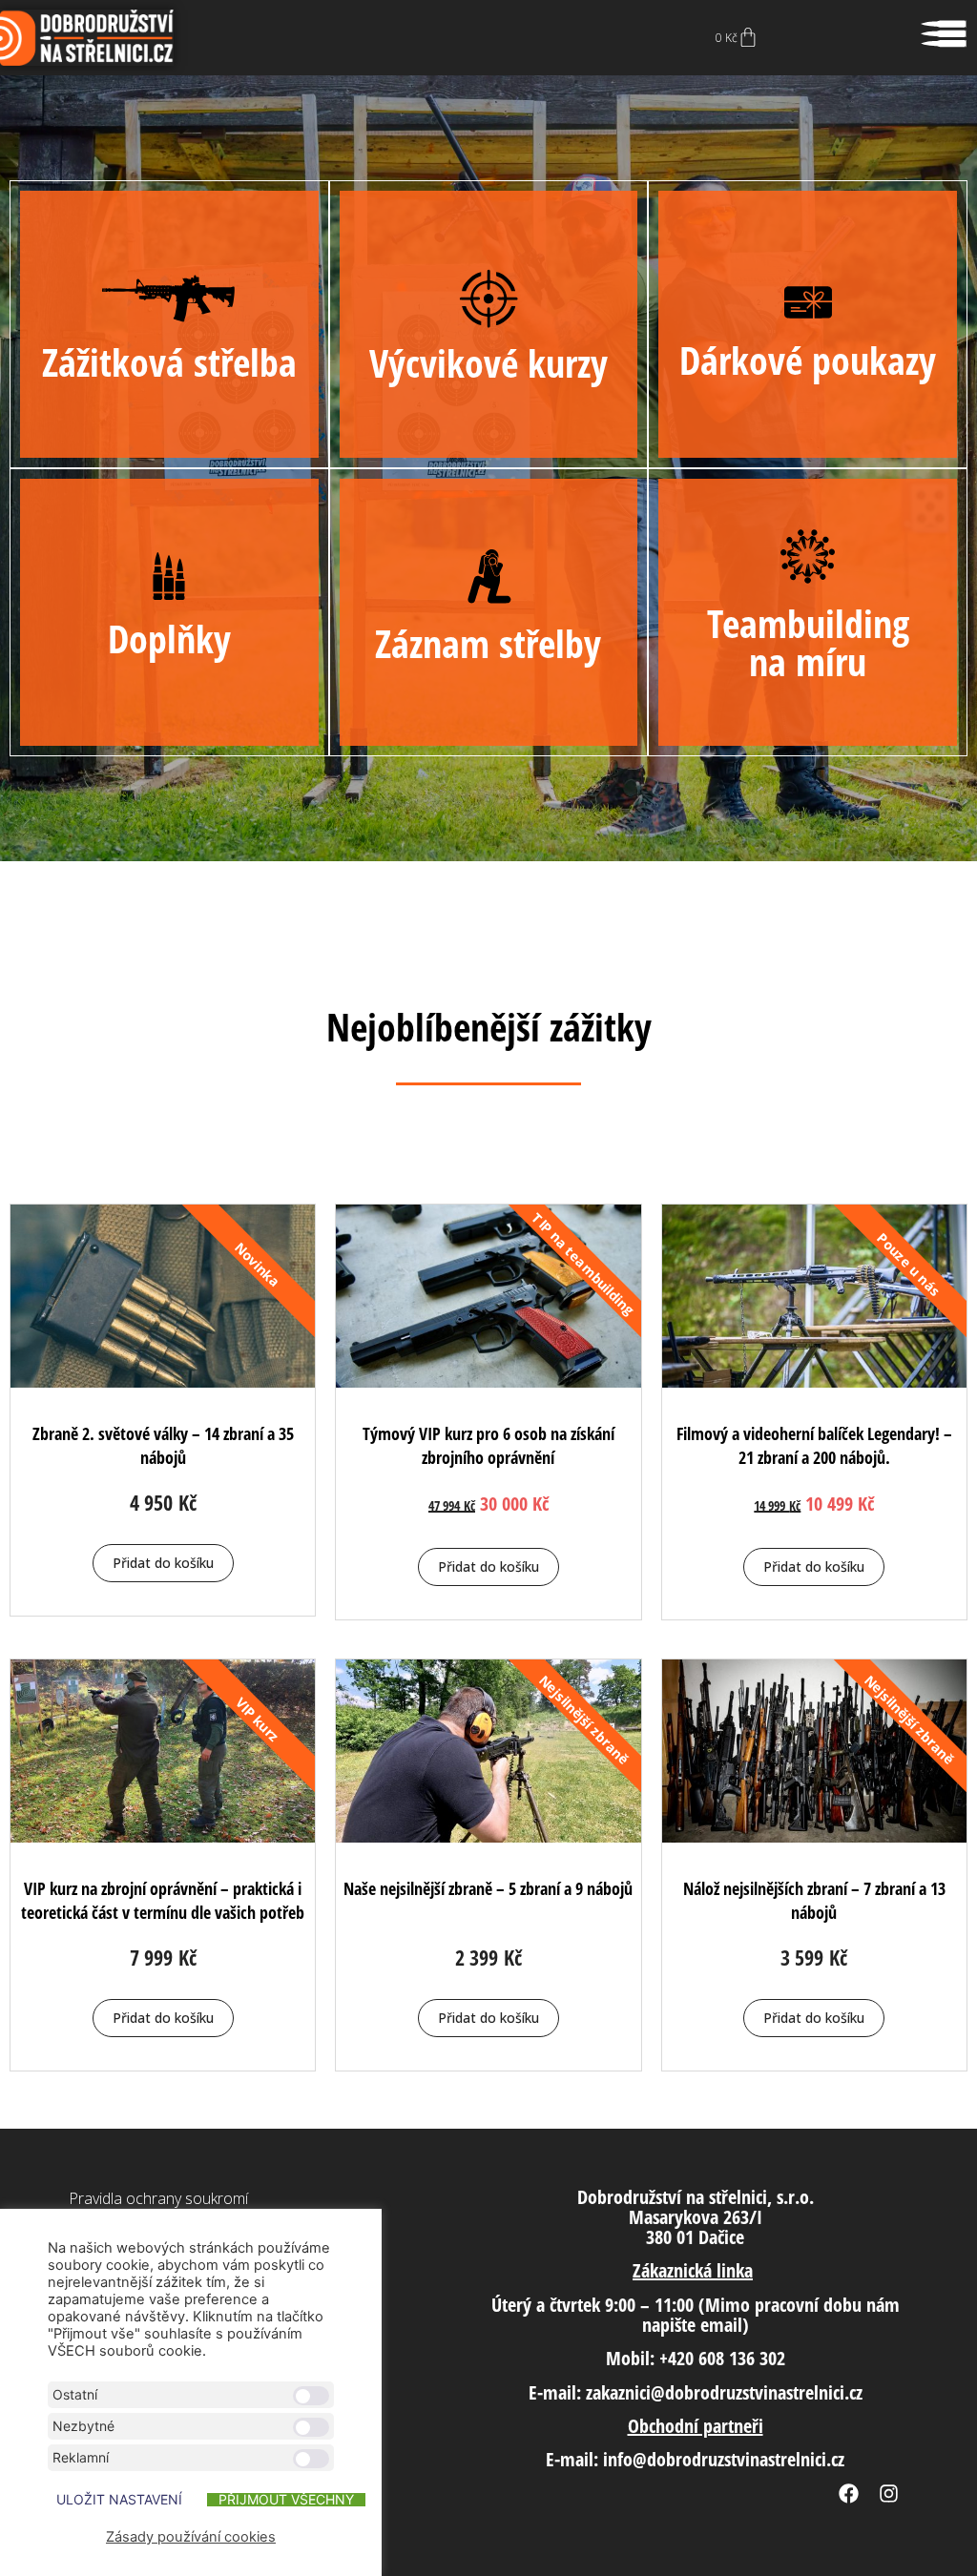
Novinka (258, 1265)
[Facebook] (848, 2494)
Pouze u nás (910, 1265)
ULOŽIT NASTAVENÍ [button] (119, 2500)
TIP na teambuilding (583, 1265)
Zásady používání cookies (191, 2537)
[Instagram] (888, 2494)
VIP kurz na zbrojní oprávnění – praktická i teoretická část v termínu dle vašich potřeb (163, 1900)
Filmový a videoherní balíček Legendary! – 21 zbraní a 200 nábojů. (814, 1445)
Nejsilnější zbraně (584, 1720)
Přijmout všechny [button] (286, 2500)
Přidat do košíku (163, 1563)
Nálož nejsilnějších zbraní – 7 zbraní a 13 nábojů (814, 1900)
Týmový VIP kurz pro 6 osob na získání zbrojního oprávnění (488, 1445)
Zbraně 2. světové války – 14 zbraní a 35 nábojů (163, 1445)
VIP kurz (258, 1720)
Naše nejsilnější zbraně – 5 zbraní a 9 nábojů (488, 1888)
